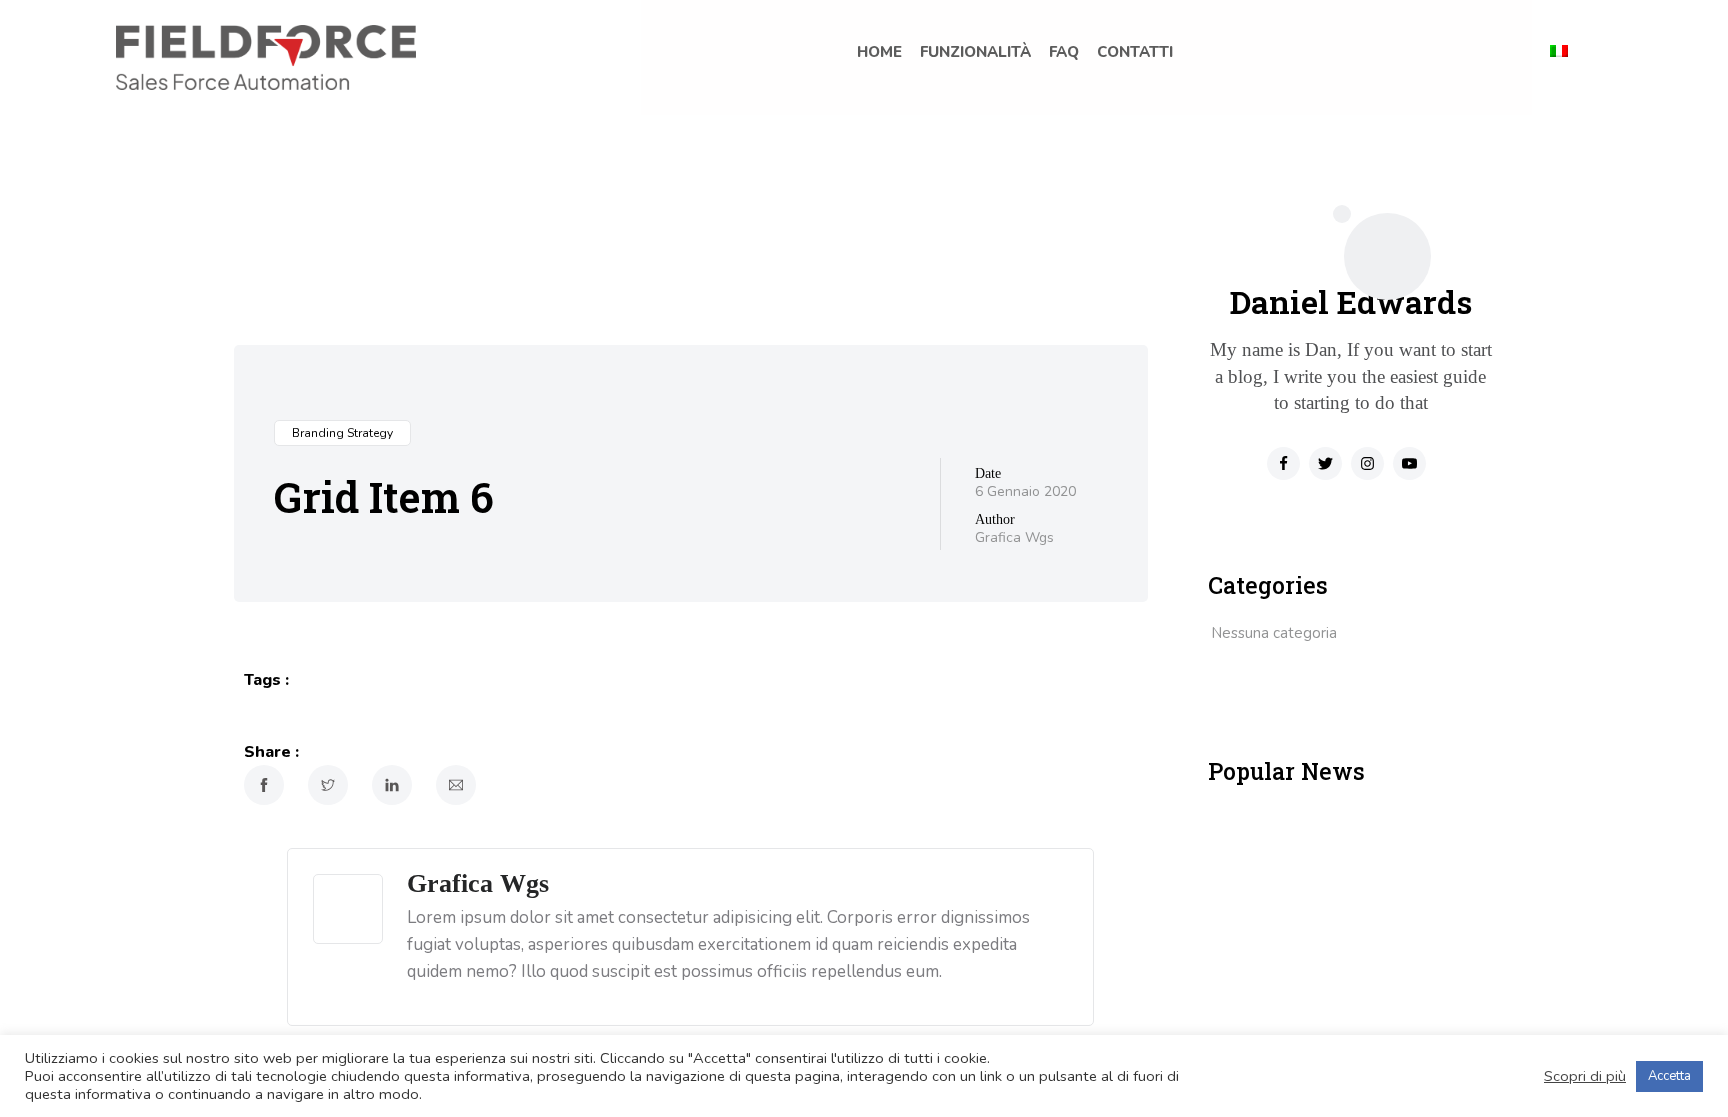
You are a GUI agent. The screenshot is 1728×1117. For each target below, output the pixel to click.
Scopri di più (1585, 1076)
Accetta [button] (1669, 1076)
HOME (879, 52)
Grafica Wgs (1014, 537)
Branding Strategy (342, 433)
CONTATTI (1135, 52)
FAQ (1064, 52)
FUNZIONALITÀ (975, 52)
